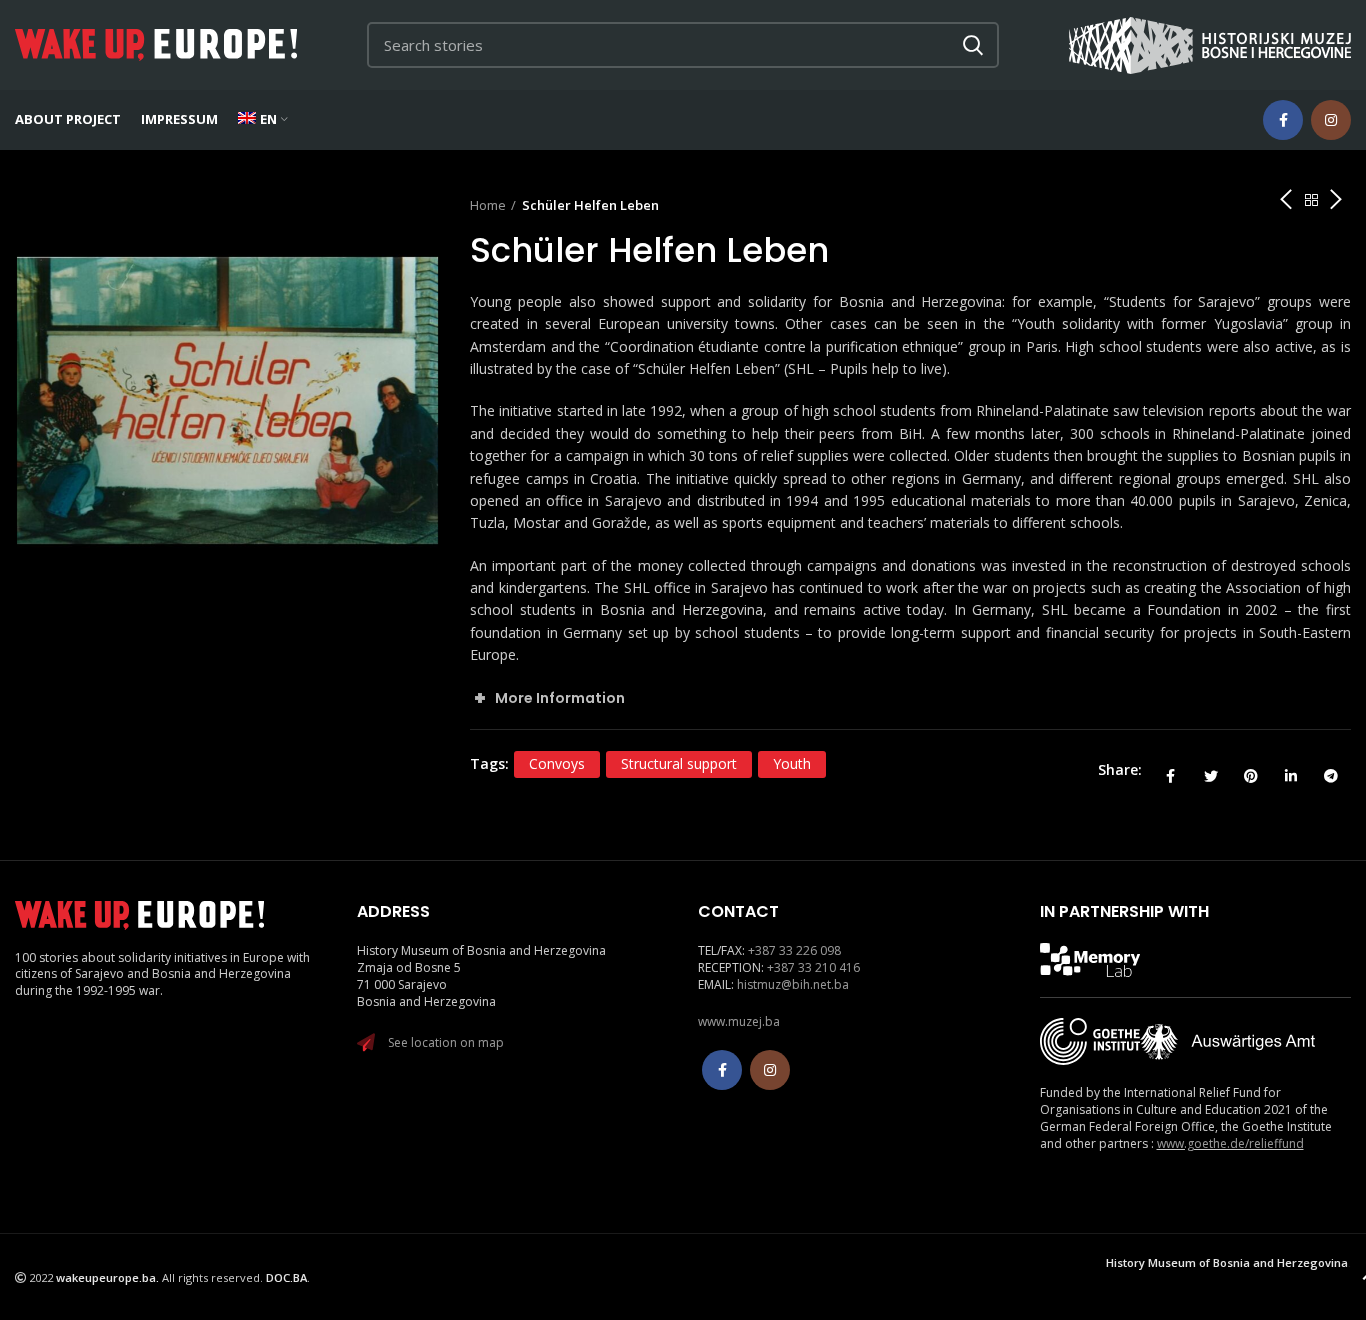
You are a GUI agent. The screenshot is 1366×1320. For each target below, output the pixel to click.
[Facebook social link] (1283, 120)
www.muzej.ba (739, 1021)
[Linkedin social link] (1291, 770)
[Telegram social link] (1331, 770)
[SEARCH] (972, 45)
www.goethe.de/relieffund (1230, 1143)
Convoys (557, 763)
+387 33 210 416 (813, 967)
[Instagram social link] (1331, 120)
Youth (792, 763)
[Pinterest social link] (1251, 770)
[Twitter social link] (1211, 770)
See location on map (446, 1042)
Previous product (1286, 200)
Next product (1336, 200)
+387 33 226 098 (794, 950)
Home (488, 205)
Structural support (679, 763)
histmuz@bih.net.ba (793, 984)
